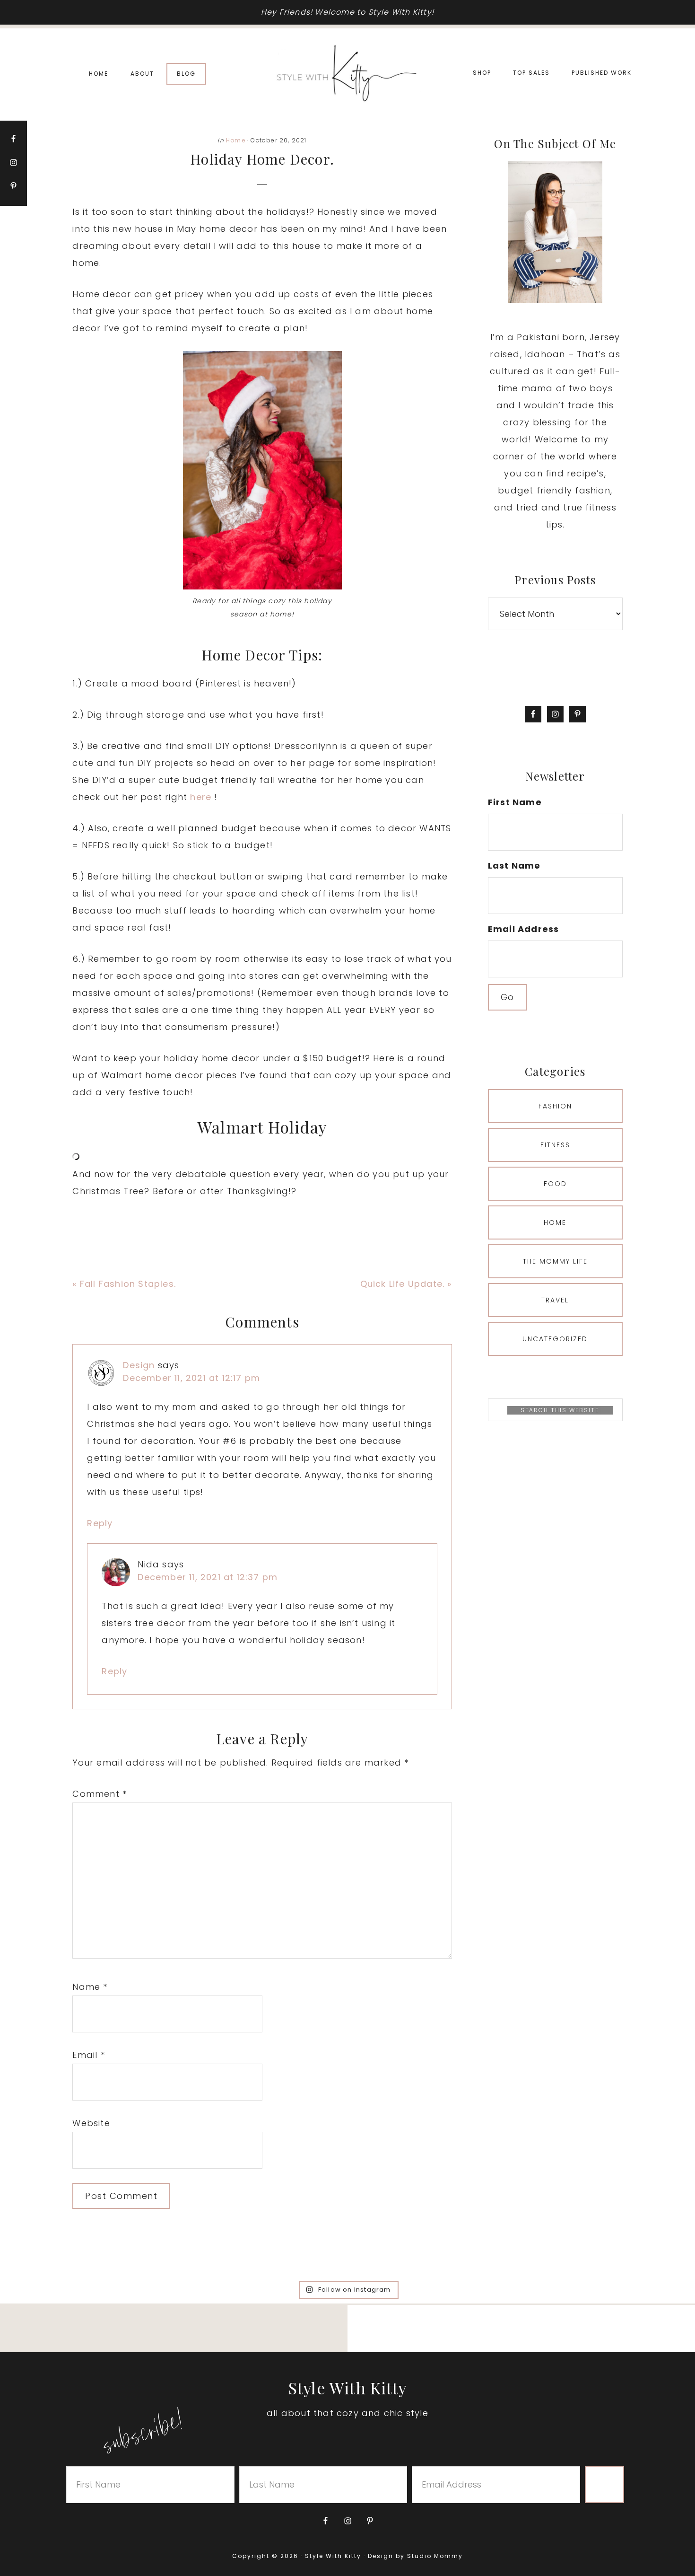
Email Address (524, 929)
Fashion (555, 1106)
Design (139, 1365)
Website (91, 2123)
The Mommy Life (555, 1261)
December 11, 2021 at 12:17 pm (191, 1378)
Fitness (555, 1145)
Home (236, 140)
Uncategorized (555, 1339)
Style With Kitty (347, 74)
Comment (100, 1794)
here (201, 797)
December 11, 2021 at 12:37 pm (208, 1577)
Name (90, 1987)
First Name (515, 802)
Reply (100, 1523)
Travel (555, 1300)
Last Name (514, 866)
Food (555, 1184)
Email (88, 2055)
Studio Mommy (435, 2556)
